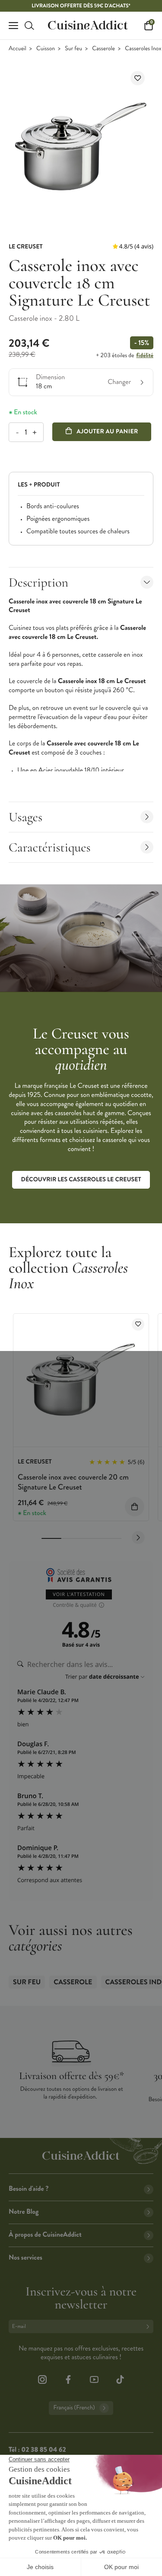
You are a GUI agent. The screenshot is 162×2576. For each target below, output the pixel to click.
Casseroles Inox (143, 49)
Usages (25, 817)
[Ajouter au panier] (135, 1507)
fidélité (145, 355)
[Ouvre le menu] (13, 26)
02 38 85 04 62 (43, 2450)
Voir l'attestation (79, 1594)
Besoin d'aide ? (29, 2189)
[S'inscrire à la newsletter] (149, 2326)
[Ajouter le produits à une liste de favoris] (138, 1324)
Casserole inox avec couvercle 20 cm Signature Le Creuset (73, 1482)
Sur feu (73, 49)
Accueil (17, 49)
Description (38, 582)
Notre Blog (24, 2212)
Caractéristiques (50, 847)
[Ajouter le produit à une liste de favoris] (138, 78)
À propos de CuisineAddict (45, 2235)
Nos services (25, 2258)
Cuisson (46, 49)
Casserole (103, 49)
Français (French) (74, 2408)
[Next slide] (138, 1538)
